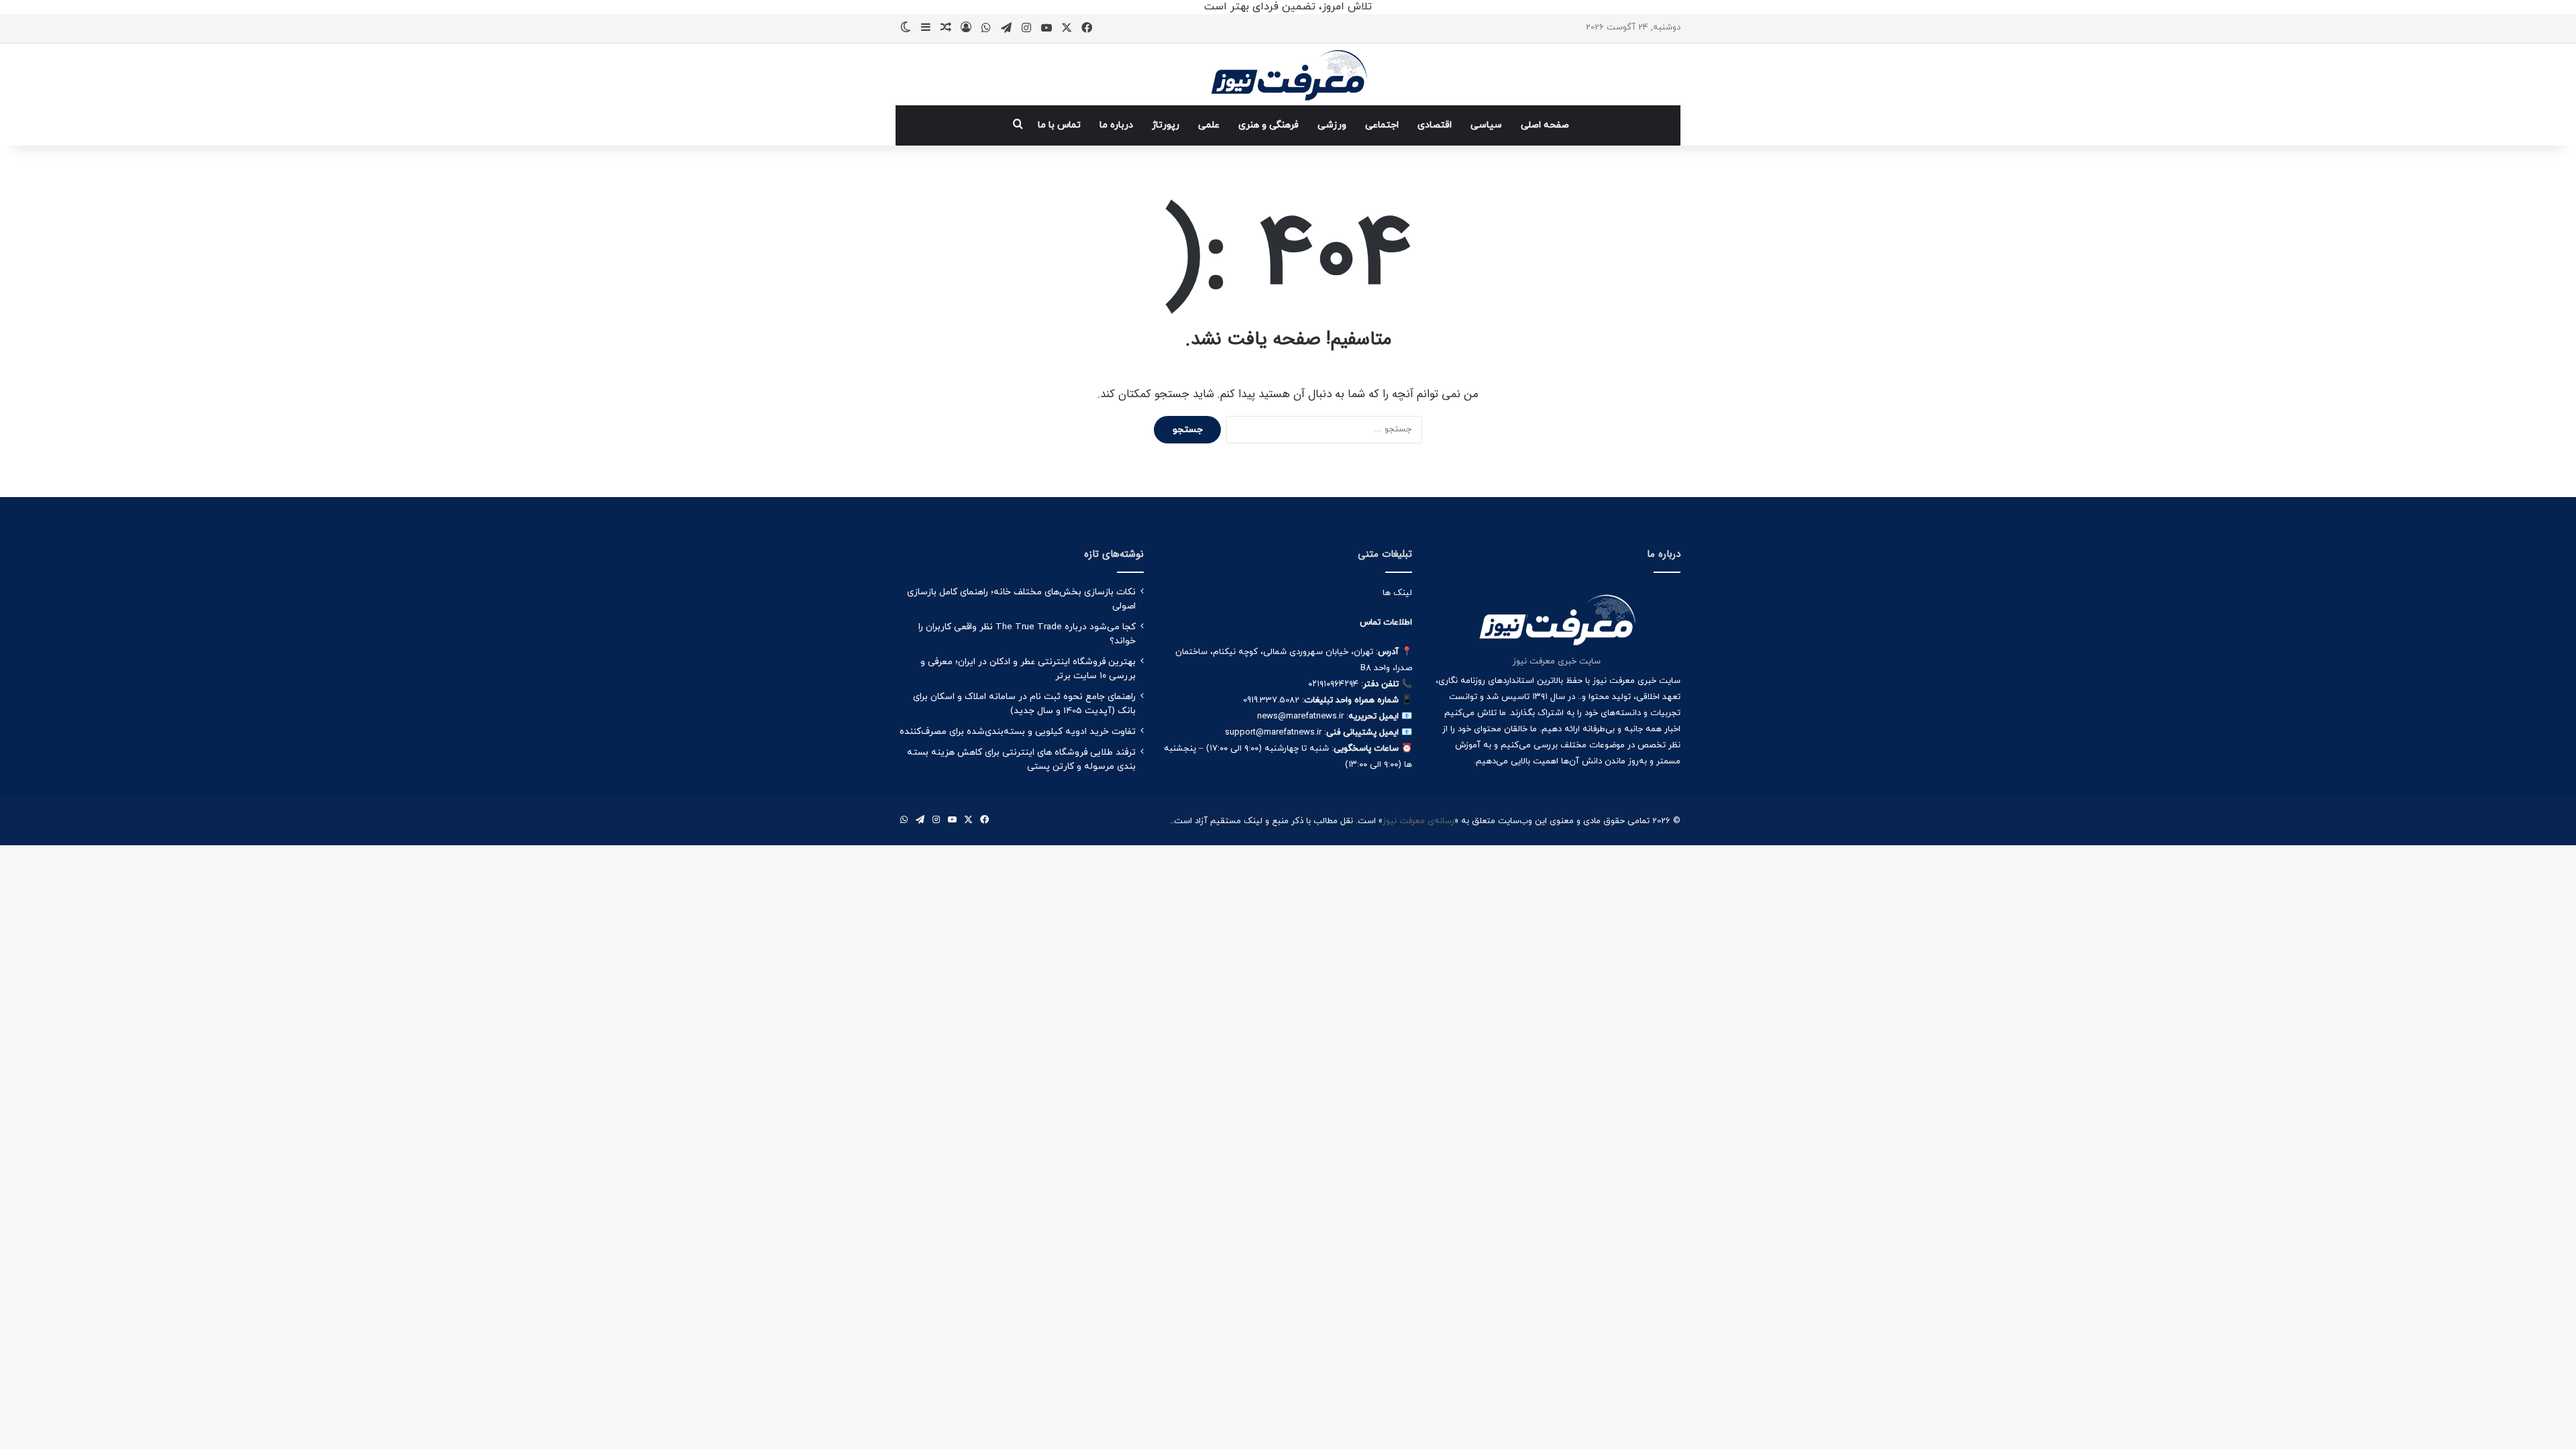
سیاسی (1486, 125)
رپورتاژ (1166, 125)
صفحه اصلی (1545, 125)
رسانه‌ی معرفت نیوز (1418, 821)
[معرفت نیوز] (1288, 74)
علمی (1209, 125)
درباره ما (1116, 125)
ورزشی (1332, 125)
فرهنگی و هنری (1269, 125)
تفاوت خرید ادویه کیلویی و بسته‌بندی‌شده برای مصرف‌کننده (1018, 732)
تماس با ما (1059, 125)
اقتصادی (1435, 125)
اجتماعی (1382, 125)
